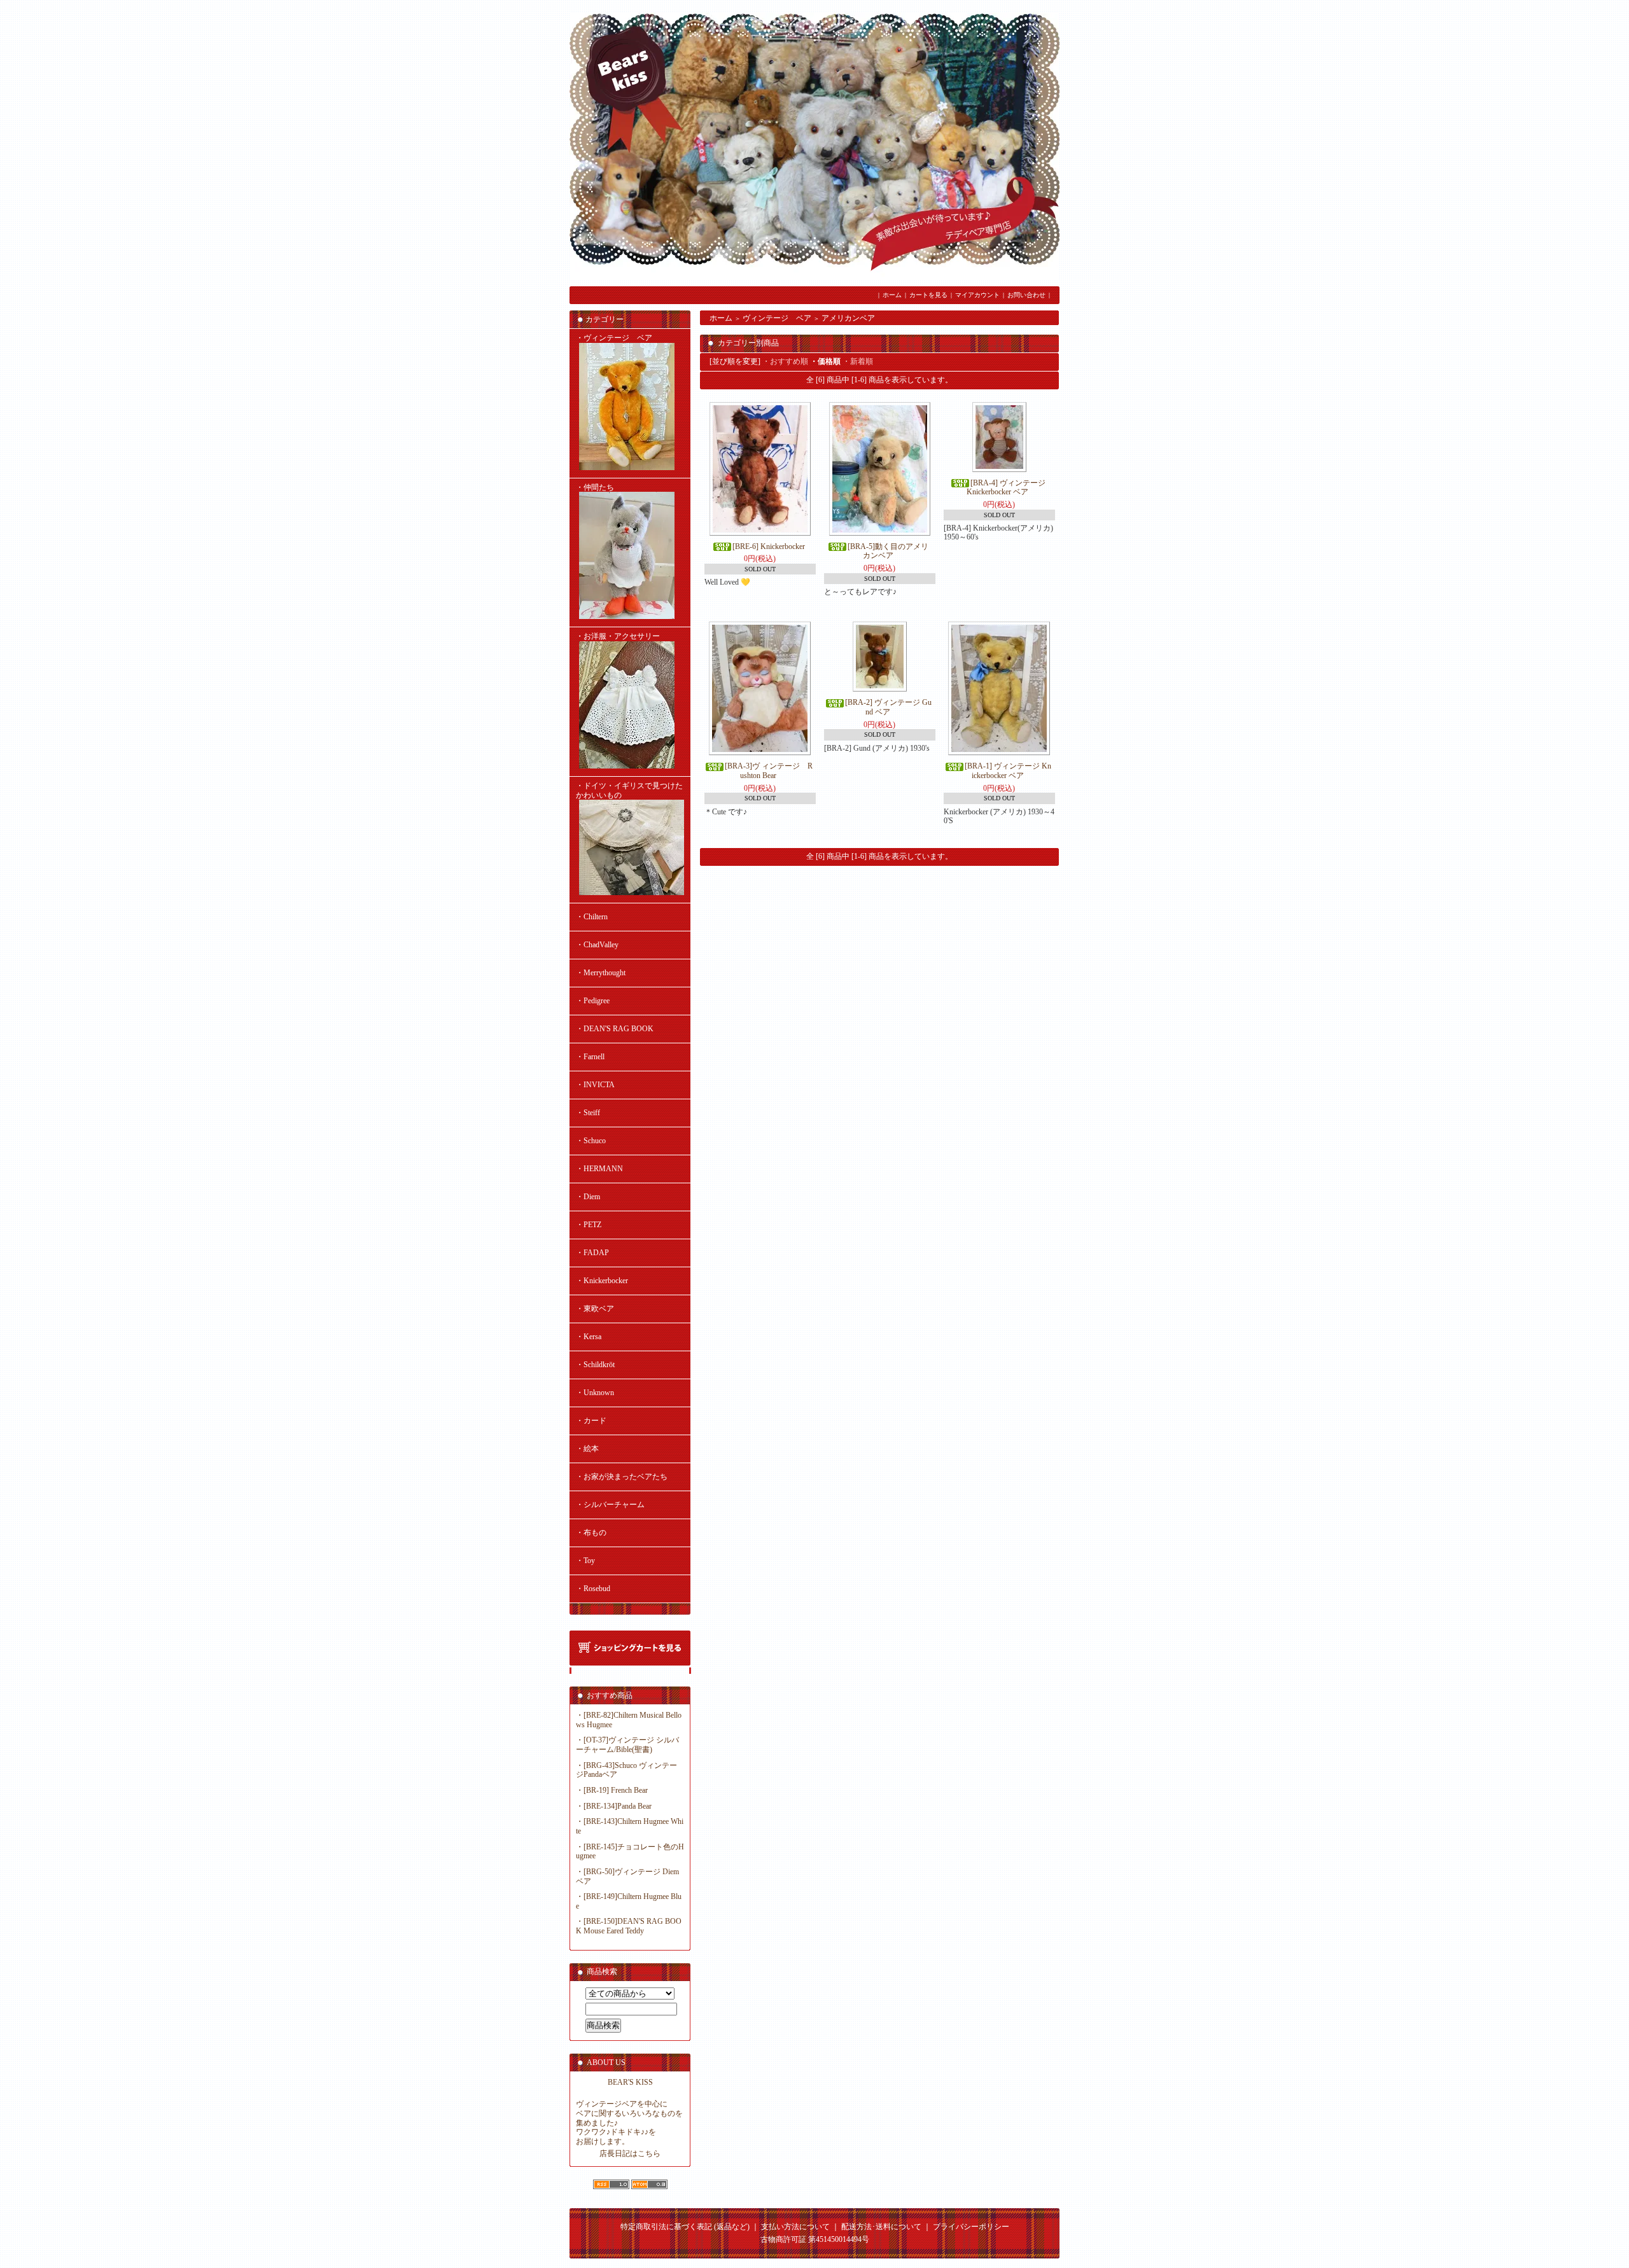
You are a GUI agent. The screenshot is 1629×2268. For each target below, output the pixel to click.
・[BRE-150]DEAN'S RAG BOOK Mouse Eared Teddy (629, 1926)
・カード (591, 1421)
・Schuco (591, 1141)
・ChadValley (597, 945)
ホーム (892, 295)
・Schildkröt (595, 1365)
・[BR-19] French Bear (612, 1790)
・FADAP (592, 1253)
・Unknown (595, 1393)
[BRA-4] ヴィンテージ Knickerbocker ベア (1010, 488)
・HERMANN (599, 1169)
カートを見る (928, 295)
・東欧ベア (595, 1309)
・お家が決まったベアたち (622, 1477)
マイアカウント (977, 295)
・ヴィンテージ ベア (614, 338)
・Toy (585, 1561)
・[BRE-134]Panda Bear (614, 1806)
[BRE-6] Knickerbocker (769, 546)
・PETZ (589, 1225)
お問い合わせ (1026, 295)
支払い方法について (795, 2227)
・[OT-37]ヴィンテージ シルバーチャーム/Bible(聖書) (627, 1745)
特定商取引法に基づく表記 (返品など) (685, 2227)
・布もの (591, 1533)
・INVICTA (595, 1085)
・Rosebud (593, 1589)
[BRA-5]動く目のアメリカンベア (888, 551)
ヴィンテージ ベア (777, 318)
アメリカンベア (848, 318)
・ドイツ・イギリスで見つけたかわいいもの (629, 790)
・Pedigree (593, 1001)
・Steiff (588, 1113)
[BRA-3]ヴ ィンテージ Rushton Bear (769, 771)
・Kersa (589, 1337)
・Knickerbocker (602, 1281)
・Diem (588, 1197)
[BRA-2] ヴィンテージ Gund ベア (888, 707)
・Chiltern (592, 917)
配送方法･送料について (881, 2227)
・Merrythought (601, 973)
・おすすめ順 (785, 361)
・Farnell (590, 1057)
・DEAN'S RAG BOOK (615, 1029)
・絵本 (587, 1449)
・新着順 (858, 361)
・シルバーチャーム (610, 1505)
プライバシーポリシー (971, 2227)
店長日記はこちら (630, 2153)
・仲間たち (595, 487)
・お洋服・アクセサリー (618, 636)
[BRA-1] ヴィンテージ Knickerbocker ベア (1008, 771)
